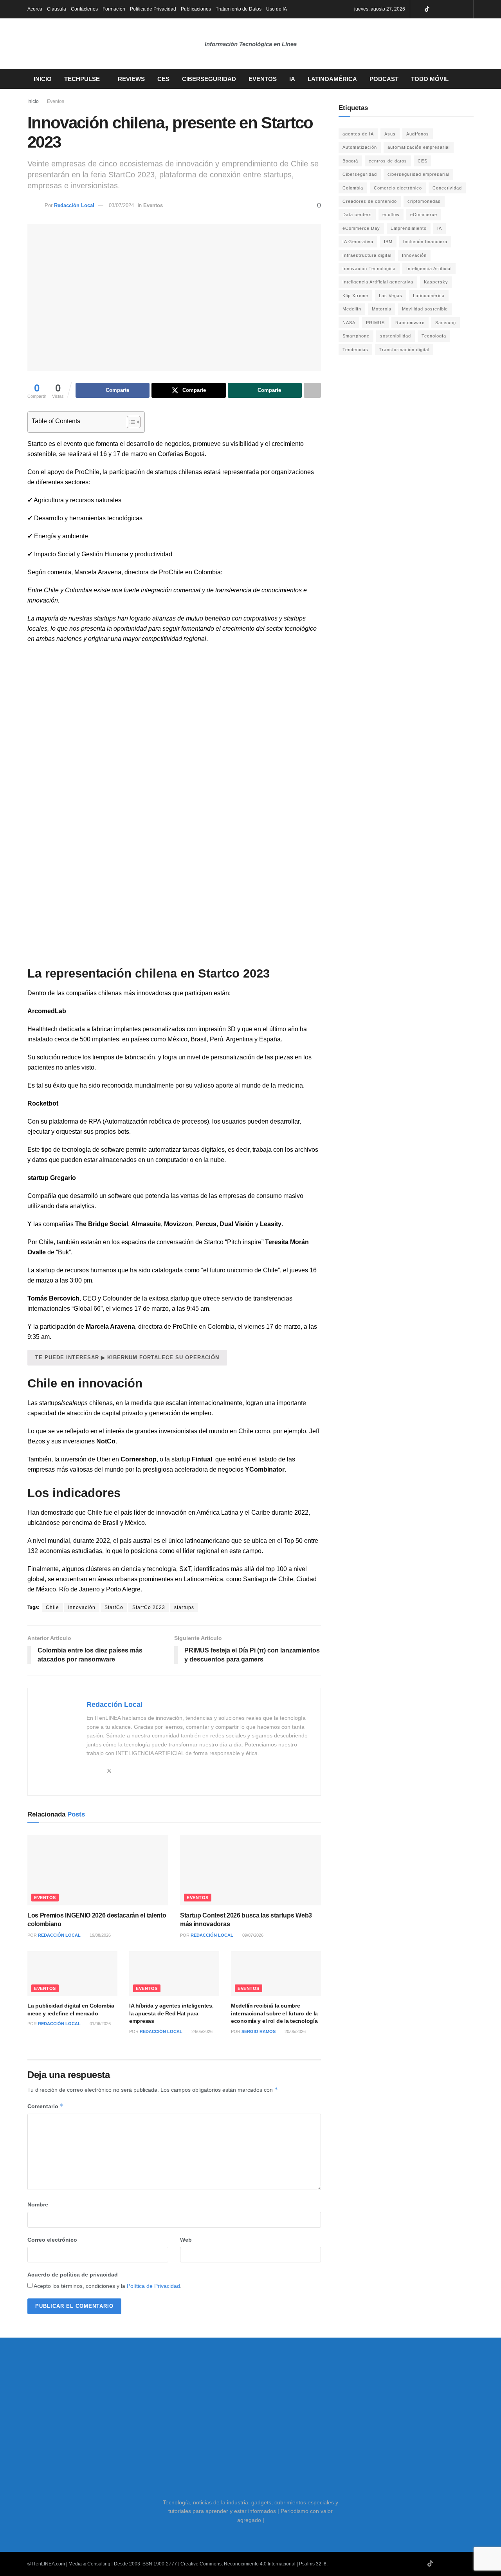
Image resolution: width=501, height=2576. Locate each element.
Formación (114, 9)
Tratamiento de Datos (239, 9)
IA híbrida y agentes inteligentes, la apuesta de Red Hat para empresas (171, 2013)
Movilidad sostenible (425, 309)
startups (184, 1607)
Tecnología (434, 336)
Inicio (43, 79)
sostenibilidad (396, 336)
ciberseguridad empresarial (418, 174)
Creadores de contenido (370, 201)
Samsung (446, 323)
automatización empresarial (419, 147)
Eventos (263, 79)
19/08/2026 (100, 1935)
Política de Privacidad (153, 9)
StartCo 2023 (149, 1607)
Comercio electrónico (398, 188)
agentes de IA (358, 134)
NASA (349, 323)
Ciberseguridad (209, 79)
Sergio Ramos (259, 2031)
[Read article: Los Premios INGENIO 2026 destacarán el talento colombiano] (98, 1870)
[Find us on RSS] (466, 9)
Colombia (353, 188)
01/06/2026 (100, 2024)
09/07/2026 (252, 1935)
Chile (95, 1513)
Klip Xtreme (355, 296)
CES (163, 79)
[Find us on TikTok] (427, 10)
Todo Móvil (430, 79)
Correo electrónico (52, 2240)
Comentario (46, 2106)
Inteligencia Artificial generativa (378, 282)
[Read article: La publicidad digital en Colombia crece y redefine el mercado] (72, 1974)
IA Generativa (358, 242)
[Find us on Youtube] (437, 9)
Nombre (38, 2204)
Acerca (35, 9)
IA (292, 79)
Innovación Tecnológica (369, 269)
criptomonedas (424, 201)
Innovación (82, 1607)
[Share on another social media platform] (312, 390)
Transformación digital (404, 350)
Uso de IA (277, 9)
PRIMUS (375, 323)
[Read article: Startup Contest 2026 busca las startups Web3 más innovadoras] (250, 1870)
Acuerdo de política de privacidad (73, 2275)
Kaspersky (436, 282)
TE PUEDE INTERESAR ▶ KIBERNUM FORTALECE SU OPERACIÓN (127, 1357)
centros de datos (388, 161)
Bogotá (350, 161)
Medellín (352, 309)
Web (186, 2240)
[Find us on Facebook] (457, 9)
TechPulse (82, 79)
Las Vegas (391, 296)
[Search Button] (471, 79)
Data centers (357, 215)
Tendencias (355, 350)
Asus (390, 134)
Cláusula (57, 9)
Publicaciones (196, 9)
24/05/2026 (201, 2031)
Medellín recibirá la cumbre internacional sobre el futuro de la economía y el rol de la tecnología (274, 2013)
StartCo (114, 1607)
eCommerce (424, 215)
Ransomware (410, 323)
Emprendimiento (409, 228)
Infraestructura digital (367, 255)
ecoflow (391, 215)
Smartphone (356, 336)
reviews (131, 79)
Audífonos (418, 134)
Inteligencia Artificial (429, 269)
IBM (388, 242)
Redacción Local (74, 205)
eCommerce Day (361, 228)
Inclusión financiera (425, 242)
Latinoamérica (332, 79)
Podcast (384, 79)
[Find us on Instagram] (447, 9)
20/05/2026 (295, 2031)
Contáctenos (84, 9)
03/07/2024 (121, 205)
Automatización (360, 147)
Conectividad (447, 188)
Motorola (382, 309)
